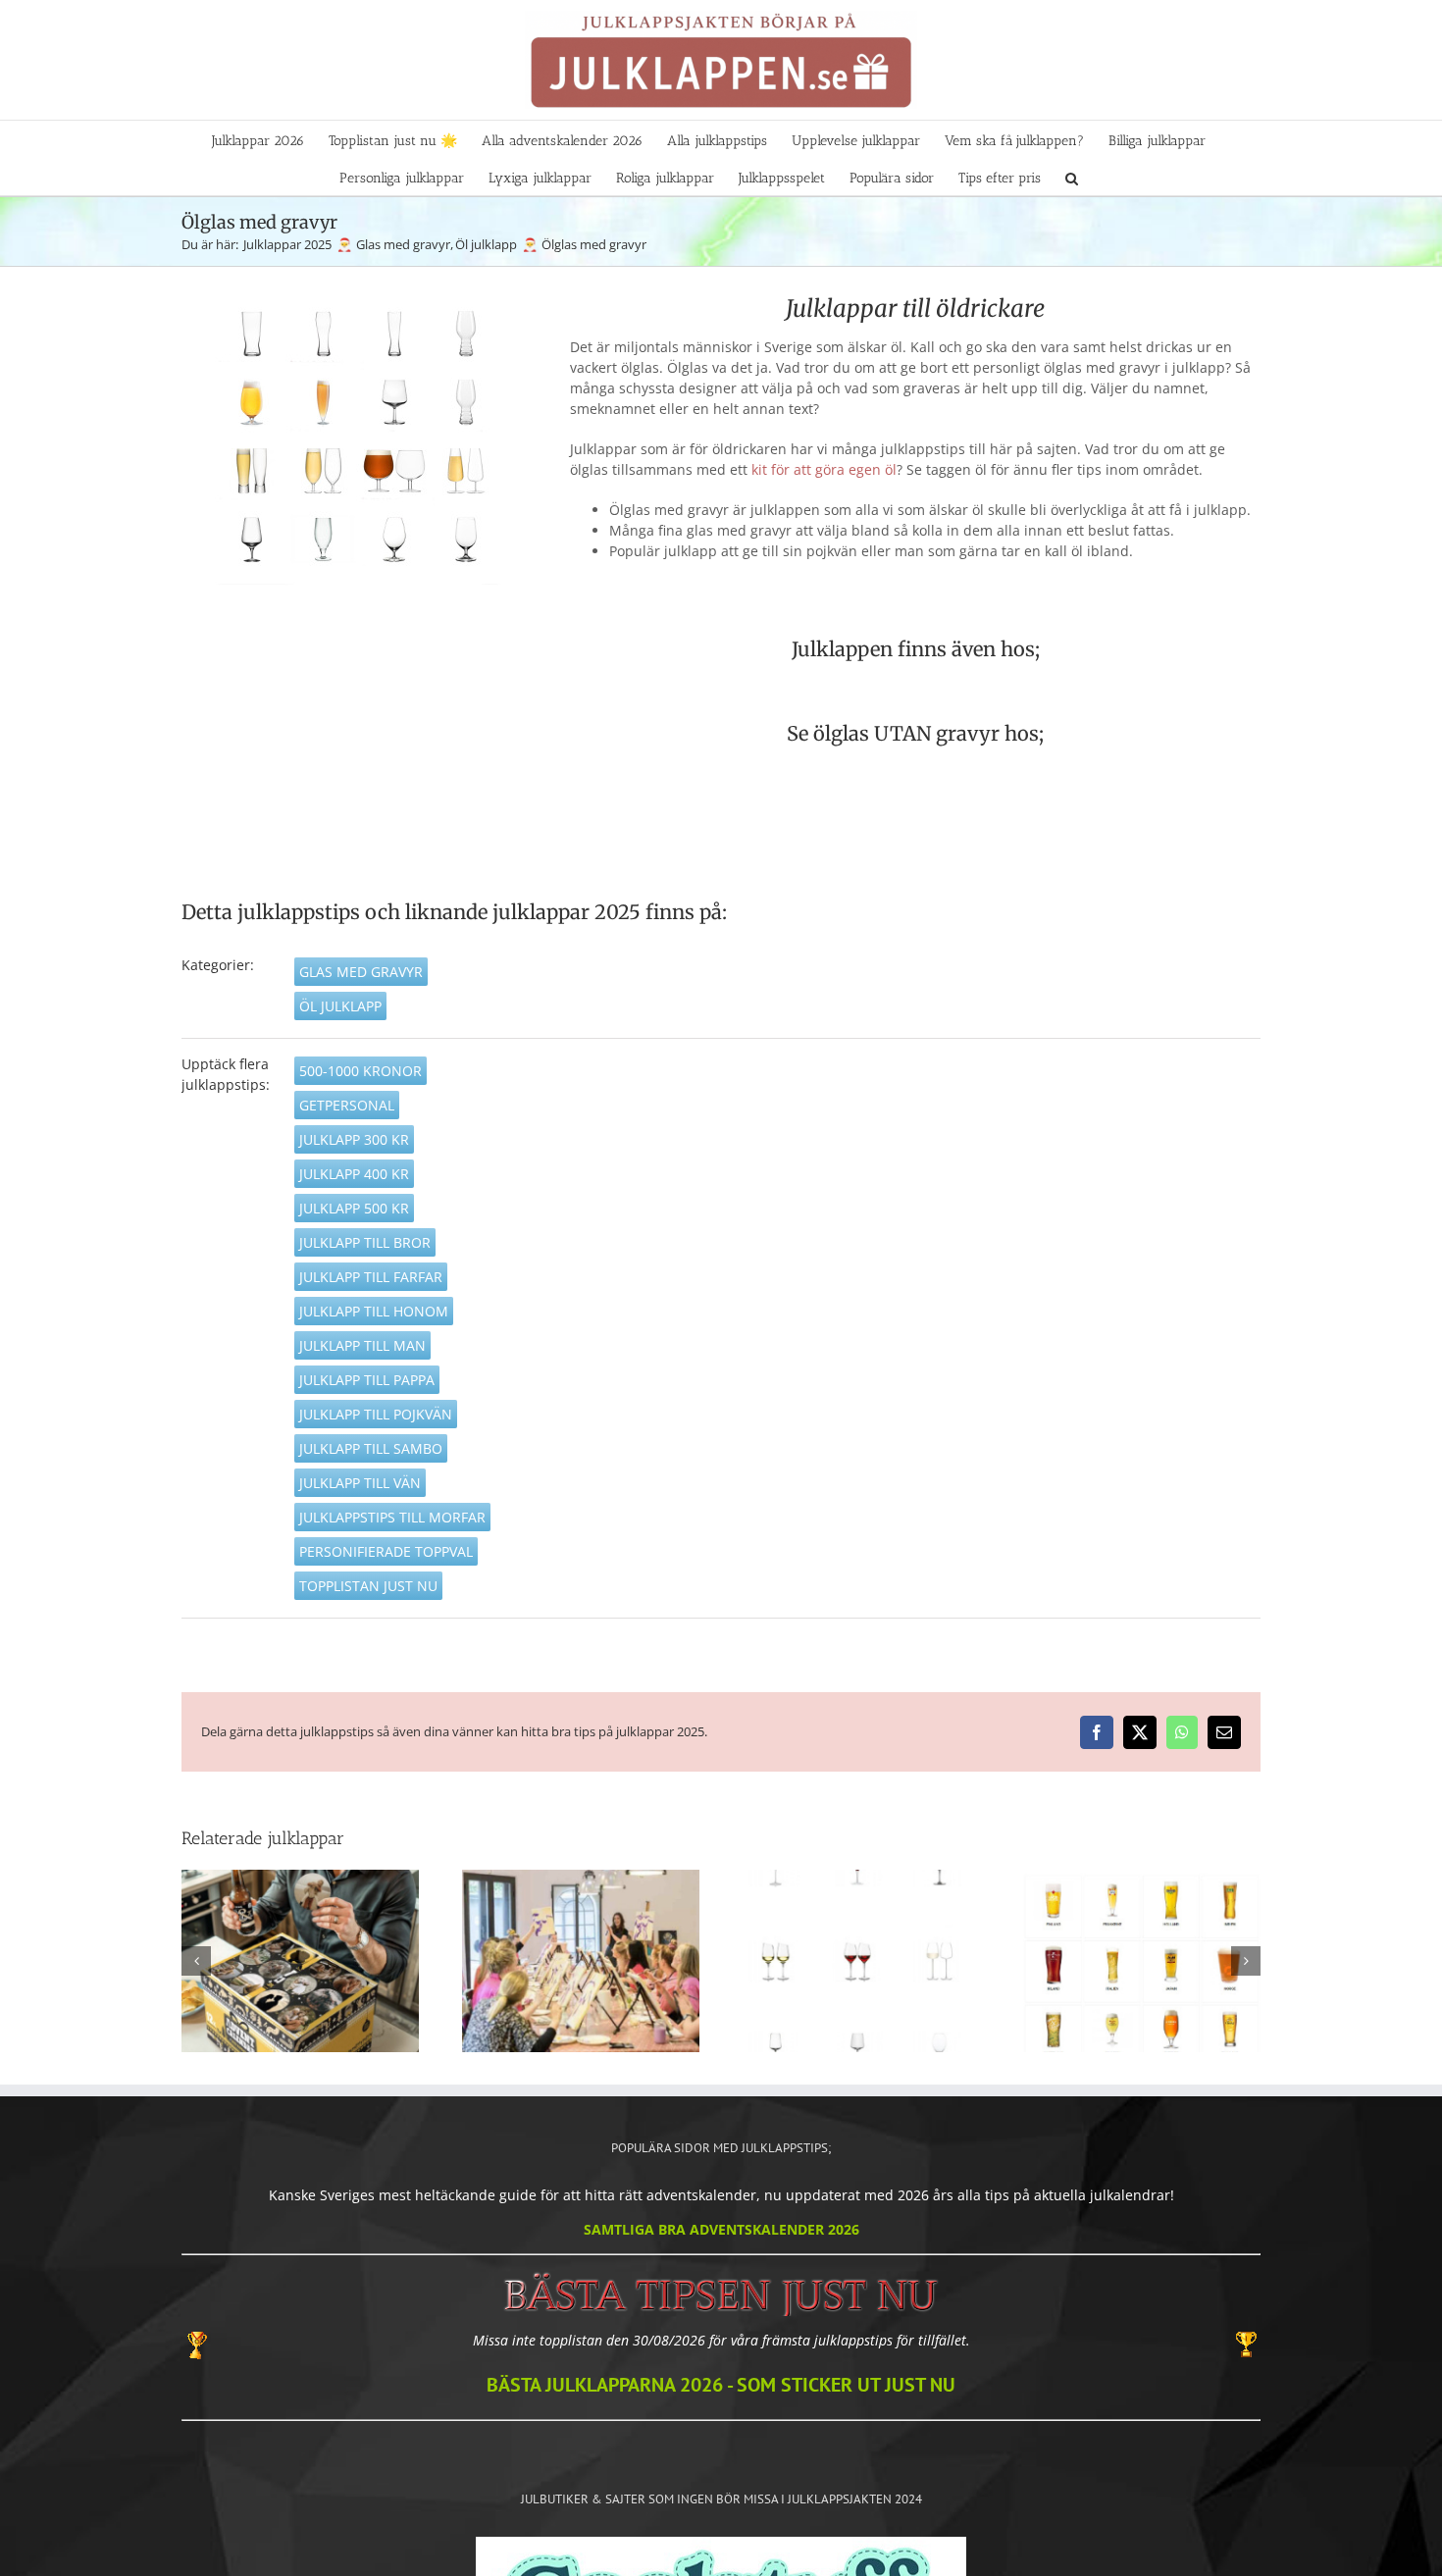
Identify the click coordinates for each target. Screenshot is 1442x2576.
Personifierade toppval (386, 1551)
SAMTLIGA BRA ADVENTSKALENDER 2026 (721, 2229)
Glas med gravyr (361, 972)
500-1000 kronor (360, 1071)
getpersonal (347, 1105)
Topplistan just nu (368, 1586)
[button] (1072, 177)
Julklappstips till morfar (392, 1517)
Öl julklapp (340, 1006)
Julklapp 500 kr (354, 1208)
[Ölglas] (1142, 1960)
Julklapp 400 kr (354, 1174)
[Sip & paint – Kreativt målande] (581, 1960)
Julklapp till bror (365, 1242)
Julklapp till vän (360, 1483)
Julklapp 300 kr (354, 1139)
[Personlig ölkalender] (300, 1960)
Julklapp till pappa (367, 1380)
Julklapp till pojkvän (376, 1414)
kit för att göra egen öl (824, 469)
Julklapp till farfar (371, 1277)
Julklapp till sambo (371, 1448)
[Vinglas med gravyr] (861, 1960)
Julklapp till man (362, 1345)
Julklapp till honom (374, 1311)
